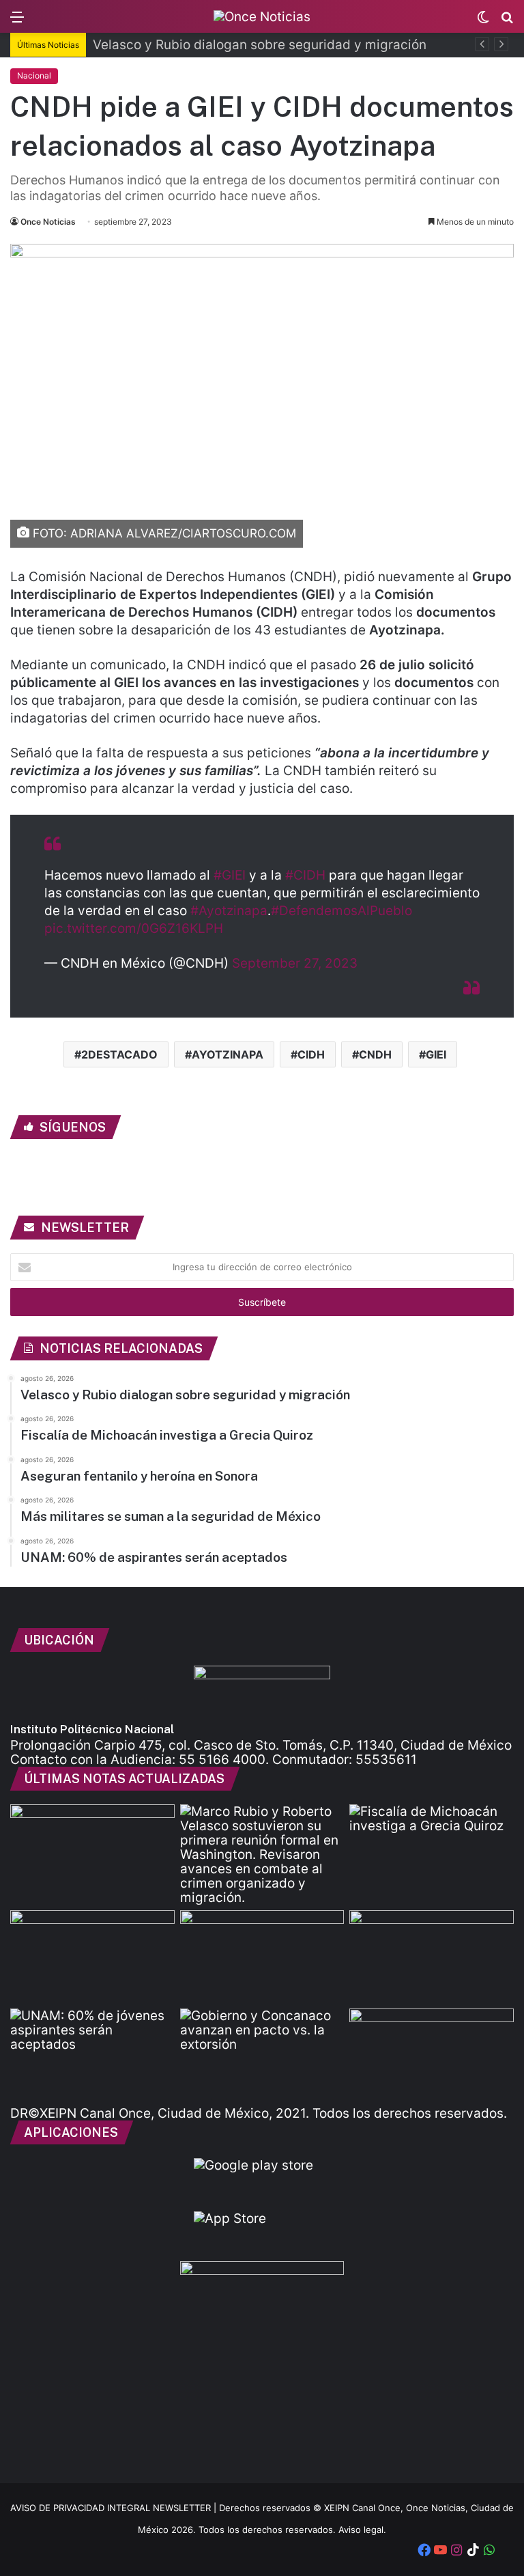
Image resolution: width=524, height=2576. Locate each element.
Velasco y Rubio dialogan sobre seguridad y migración (260, 45)
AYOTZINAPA (228, 1054)
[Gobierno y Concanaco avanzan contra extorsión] (262, 2055)
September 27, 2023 (295, 963)
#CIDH (305, 875)
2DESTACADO (119, 1054)
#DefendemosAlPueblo (341, 911)
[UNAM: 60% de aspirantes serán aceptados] (92, 2055)
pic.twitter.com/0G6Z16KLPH (134, 928)
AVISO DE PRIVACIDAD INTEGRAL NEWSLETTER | (115, 2508)
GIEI (436, 1054)
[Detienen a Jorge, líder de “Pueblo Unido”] (432, 2055)
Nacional (34, 75)
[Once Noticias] (262, 16)
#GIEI (230, 875)
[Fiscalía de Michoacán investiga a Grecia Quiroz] (432, 1851)
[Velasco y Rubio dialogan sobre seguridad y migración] (262, 1854)
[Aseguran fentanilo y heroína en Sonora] (92, 1957)
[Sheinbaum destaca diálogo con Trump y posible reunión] (92, 1851)
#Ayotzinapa (229, 911)
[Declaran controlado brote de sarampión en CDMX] (432, 1957)
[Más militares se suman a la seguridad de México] (262, 1957)
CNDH (375, 1054)
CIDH (311, 1054)
